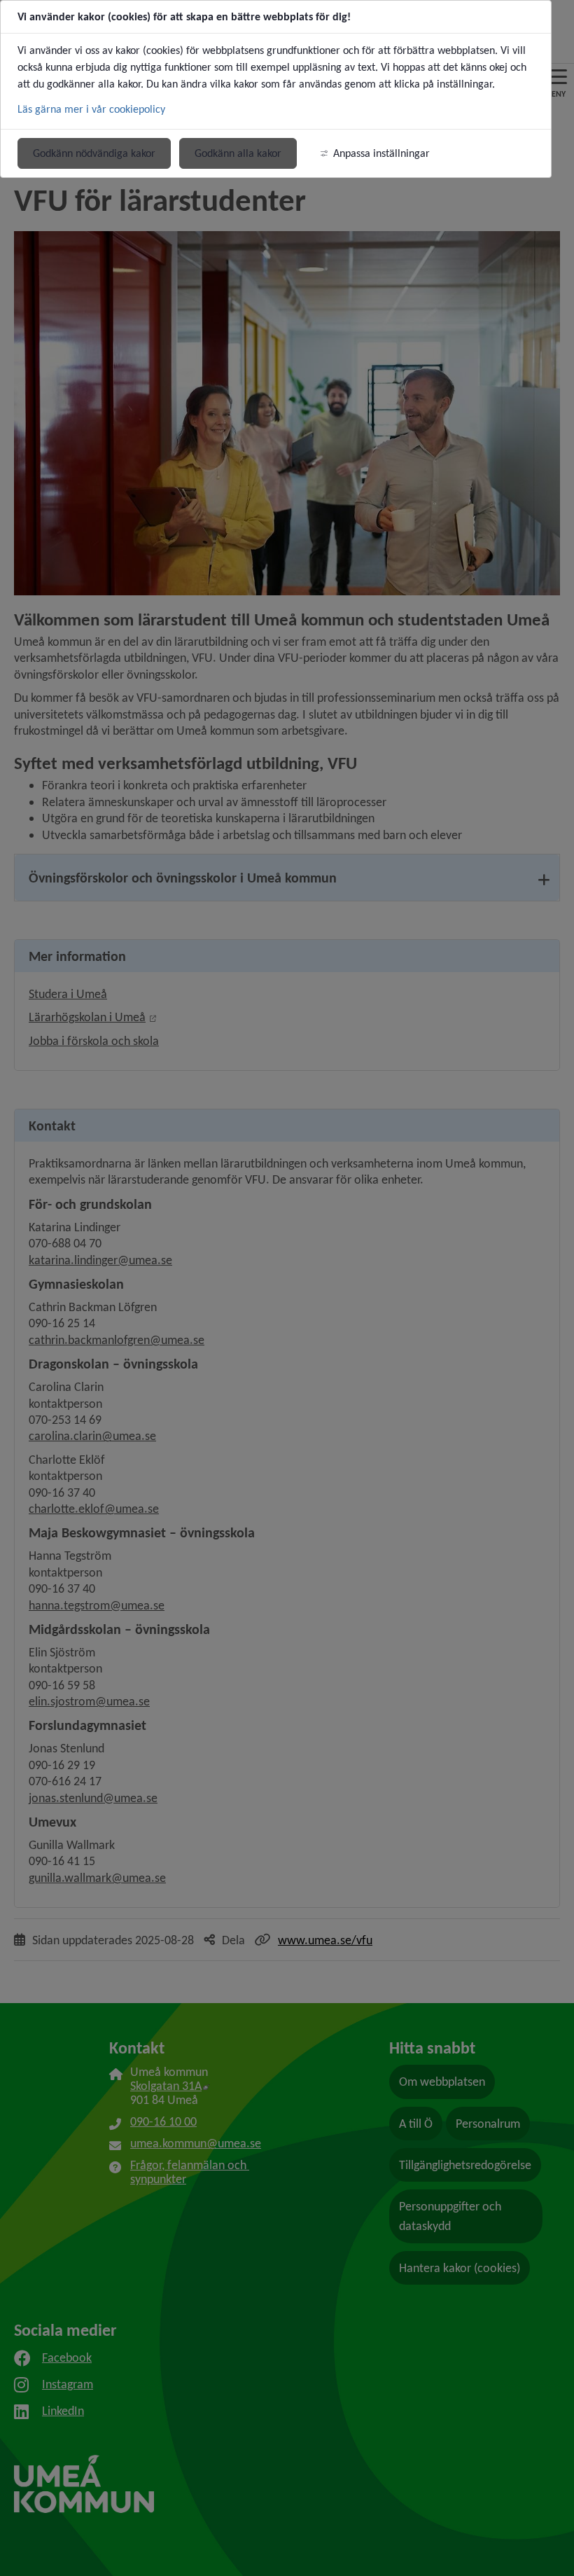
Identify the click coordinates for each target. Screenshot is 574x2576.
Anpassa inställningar (381, 153)
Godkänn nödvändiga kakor (94, 153)
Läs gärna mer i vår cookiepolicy (91, 109)
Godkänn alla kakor (238, 153)
